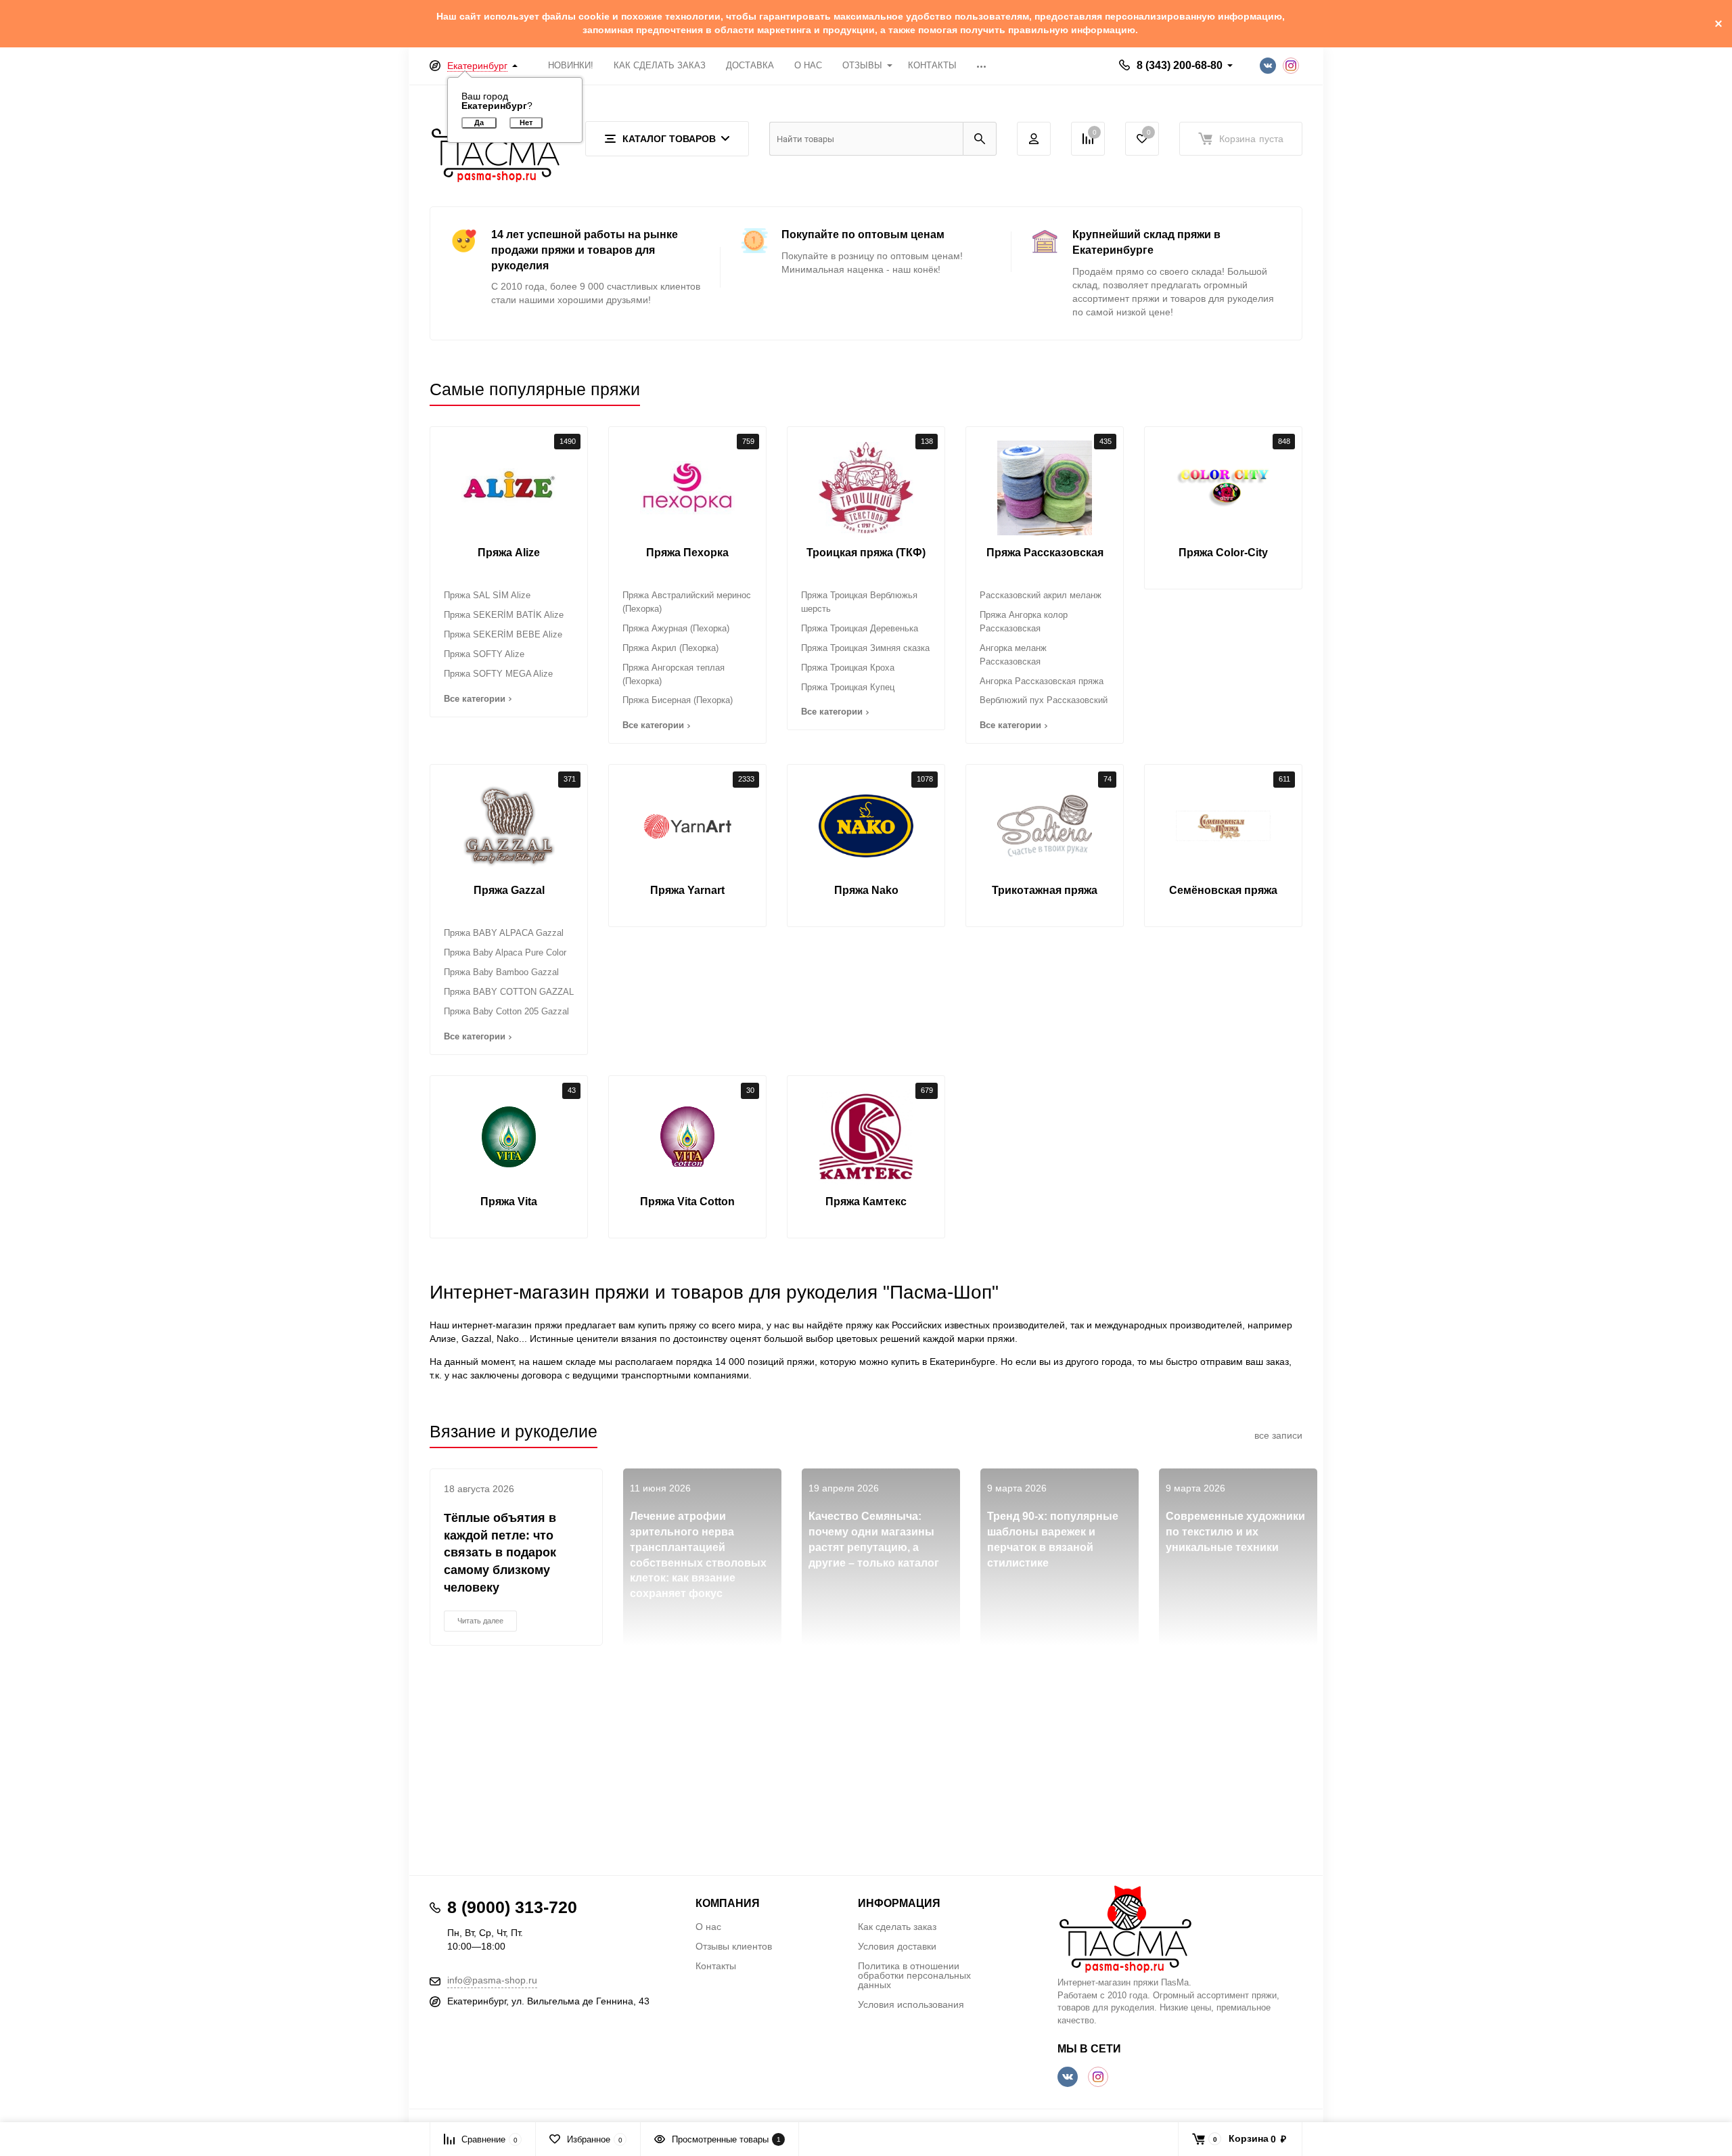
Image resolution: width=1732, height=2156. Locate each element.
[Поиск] (980, 139)
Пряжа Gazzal (509, 890)
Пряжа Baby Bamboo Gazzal (501, 972)
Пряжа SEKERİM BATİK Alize (504, 615)
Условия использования (911, 2004)
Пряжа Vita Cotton (687, 1201)
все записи (1278, 1435)
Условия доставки (897, 1946)
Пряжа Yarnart (687, 890)
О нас (708, 1927)
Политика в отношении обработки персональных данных (914, 1975)
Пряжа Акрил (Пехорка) (670, 648)
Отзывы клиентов (734, 1946)
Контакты (716, 1966)
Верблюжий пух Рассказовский (1044, 700)
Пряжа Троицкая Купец (848, 687)
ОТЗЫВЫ (862, 65)
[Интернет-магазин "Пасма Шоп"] (1180, 1929)
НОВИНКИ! (571, 65)
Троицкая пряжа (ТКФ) (866, 553)
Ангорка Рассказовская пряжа (1042, 681)
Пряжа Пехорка (687, 553)
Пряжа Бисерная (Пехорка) (678, 700)
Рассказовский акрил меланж (1041, 595)
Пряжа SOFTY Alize (484, 654)
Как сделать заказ (897, 1927)
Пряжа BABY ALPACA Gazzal (504, 933)
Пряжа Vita (509, 1201)
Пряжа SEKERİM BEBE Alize (503, 634)
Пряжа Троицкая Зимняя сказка (865, 648)
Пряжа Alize (509, 553)
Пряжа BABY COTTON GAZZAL (509, 992)
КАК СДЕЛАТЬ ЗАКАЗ (660, 65)
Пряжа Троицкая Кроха (848, 668)
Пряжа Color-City (1223, 553)
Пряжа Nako (866, 890)
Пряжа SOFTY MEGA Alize (498, 674)
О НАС (808, 65)
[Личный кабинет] (1034, 139)
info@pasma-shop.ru (492, 1980)
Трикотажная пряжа (1045, 890)
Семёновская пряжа (1223, 890)
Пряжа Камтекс (866, 1201)
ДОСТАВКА (750, 65)
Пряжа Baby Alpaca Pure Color (505, 952)
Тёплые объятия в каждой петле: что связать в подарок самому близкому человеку (500, 1553)
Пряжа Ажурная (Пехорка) (676, 628)
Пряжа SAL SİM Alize (487, 595)
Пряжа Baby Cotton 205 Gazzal (506, 1011)
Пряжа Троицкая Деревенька (860, 628)
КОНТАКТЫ (932, 65)
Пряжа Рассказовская (1045, 553)
